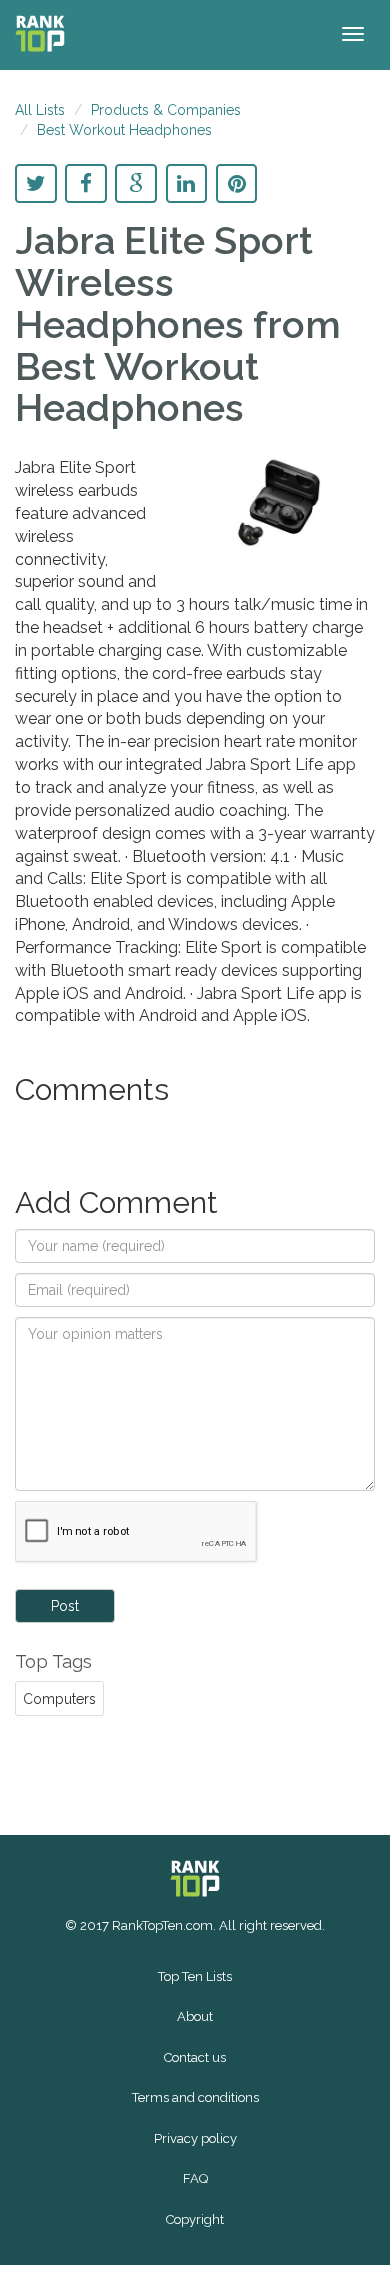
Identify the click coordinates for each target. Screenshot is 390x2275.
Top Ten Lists (195, 1976)
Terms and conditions (195, 2097)
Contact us (195, 2057)
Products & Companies (166, 110)
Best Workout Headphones (124, 130)
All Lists (40, 110)
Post (65, 1606)
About (195, 2016)
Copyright (195, 2219)
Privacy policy (195, 2138)
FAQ (195, 2178)
